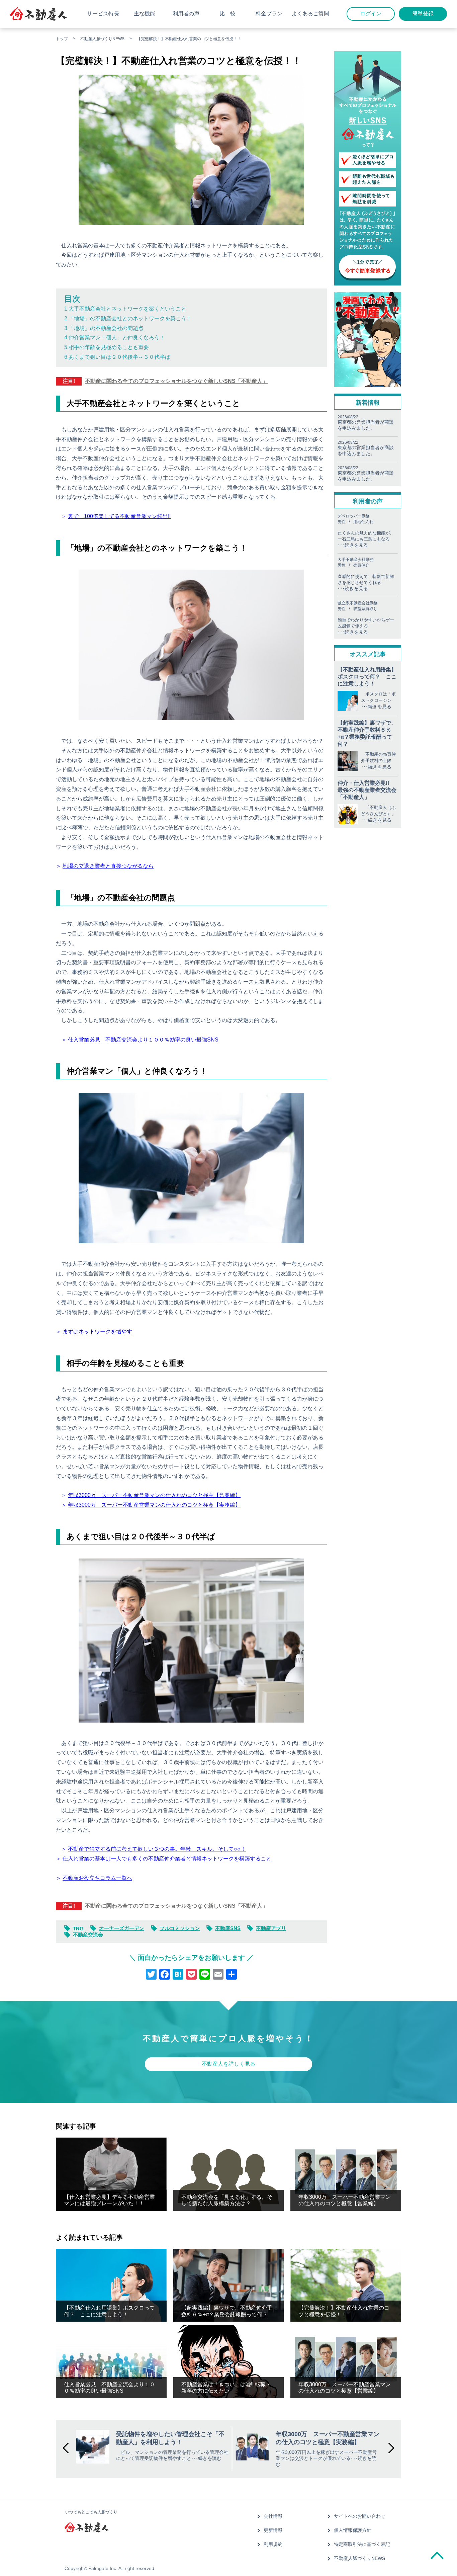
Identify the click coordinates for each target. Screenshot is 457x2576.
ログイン (371, 14)
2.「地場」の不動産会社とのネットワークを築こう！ (128, 318)
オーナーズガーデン (122, 1928)
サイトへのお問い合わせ (360, 2516)
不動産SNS (228, 1928)
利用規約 (273, 2544)
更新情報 (273, 2530)
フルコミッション (180, 1928)
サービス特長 (103, 14)
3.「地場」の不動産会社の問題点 (104, 328)
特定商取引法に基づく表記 (362, 2544)
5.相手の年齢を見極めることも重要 (107, 347)
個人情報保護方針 (353, 2530)
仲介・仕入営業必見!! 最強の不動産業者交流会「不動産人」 (367, 790)
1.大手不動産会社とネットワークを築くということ (125, 309)
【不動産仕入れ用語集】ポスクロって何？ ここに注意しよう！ (367, 677)
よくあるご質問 (310, 14)
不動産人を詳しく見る (229, 2064)
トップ (62, 39)
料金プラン (269, 14)
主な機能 (145, 14)
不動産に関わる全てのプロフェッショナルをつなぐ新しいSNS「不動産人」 (176, 381)
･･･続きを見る (376, 707)
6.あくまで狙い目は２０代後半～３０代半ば (117, 357)
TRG (78, 1929)
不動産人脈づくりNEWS (102, 39)
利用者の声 (186, 14)
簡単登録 (423, 14)
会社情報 (273, 2516)
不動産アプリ (271, 1928)
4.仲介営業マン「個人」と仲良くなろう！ (115, 338)
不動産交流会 (88, 1935)
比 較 (227, 14)
